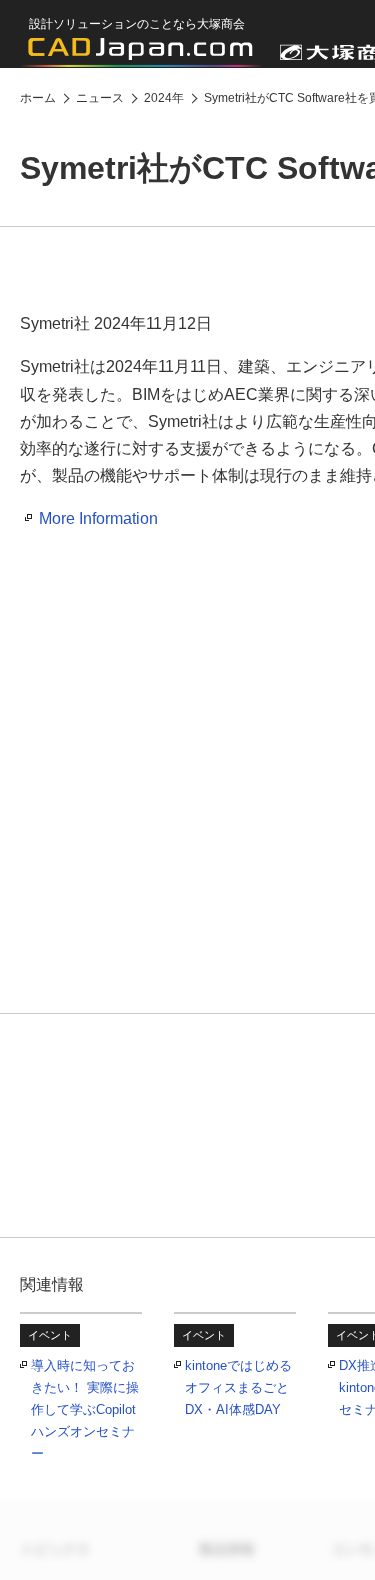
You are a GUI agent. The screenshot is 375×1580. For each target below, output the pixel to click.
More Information (98, 518)
